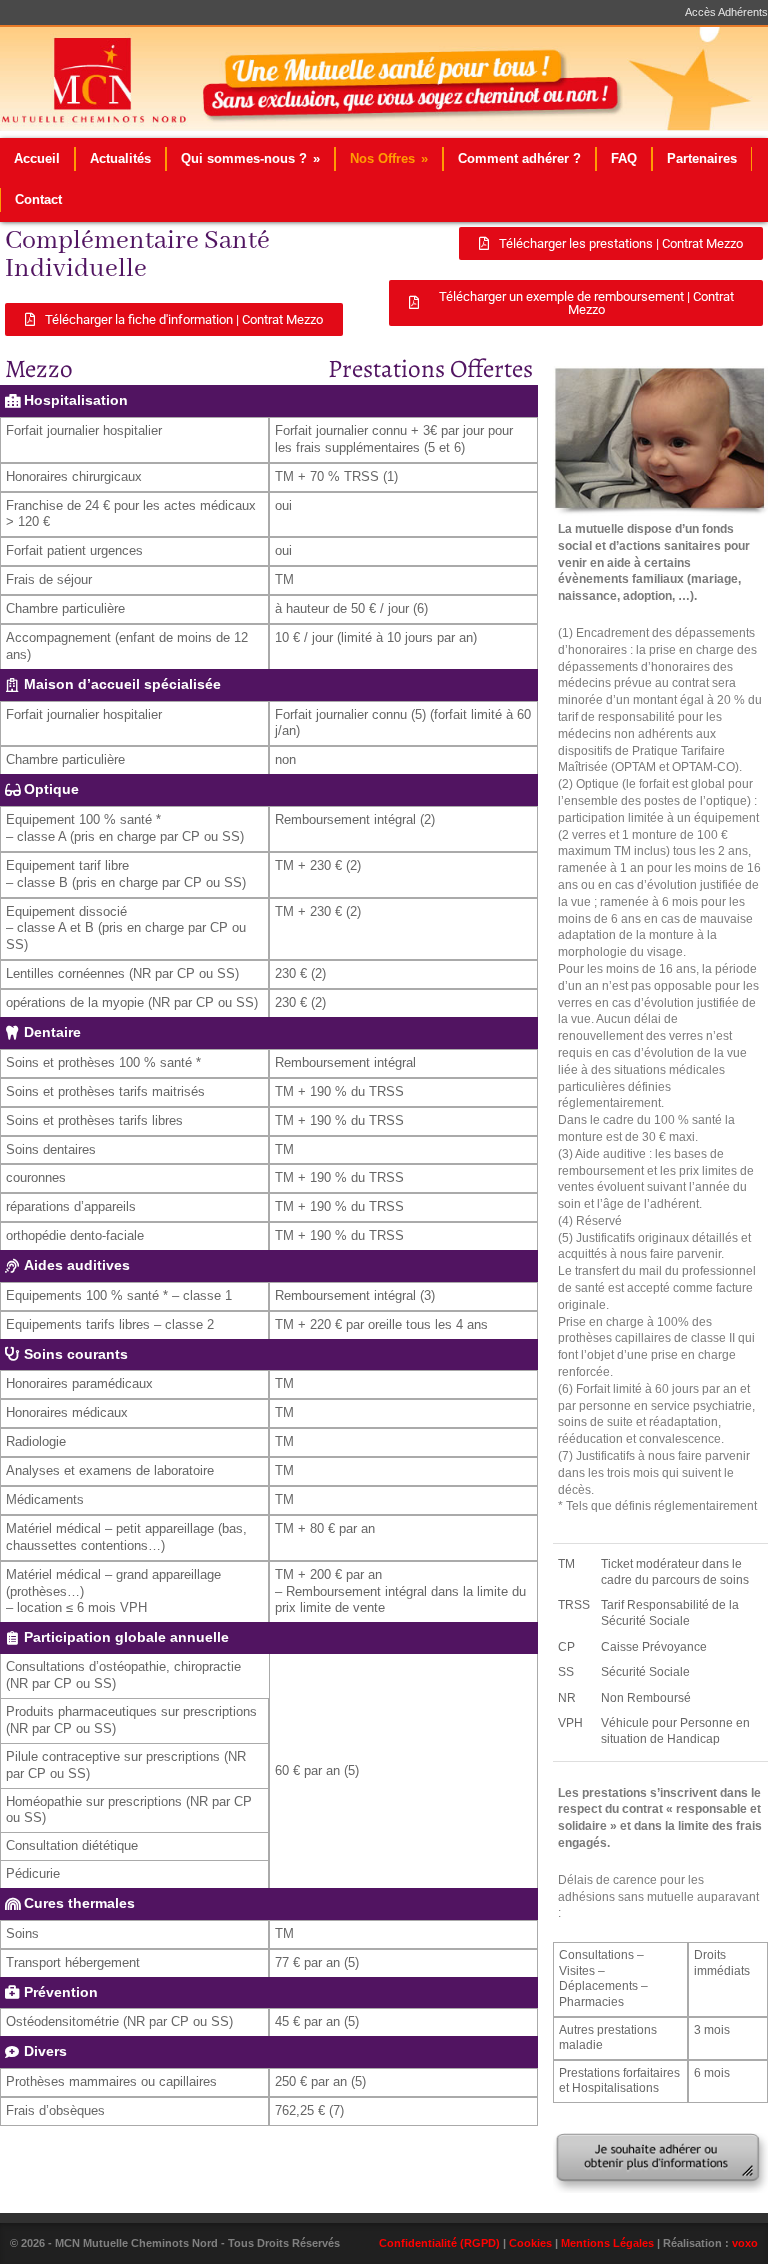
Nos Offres (389, 158)
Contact (38, 199)
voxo (745, 2243)
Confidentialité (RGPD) (439, 2243)
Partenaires (702, 158)
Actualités (120, 158)
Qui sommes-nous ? (250, 158)
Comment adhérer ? (519, 158)
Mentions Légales (607, 2243)
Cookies (530, 2243)
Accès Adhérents (726, 12)
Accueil (37, 158)
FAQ (624, 158)
